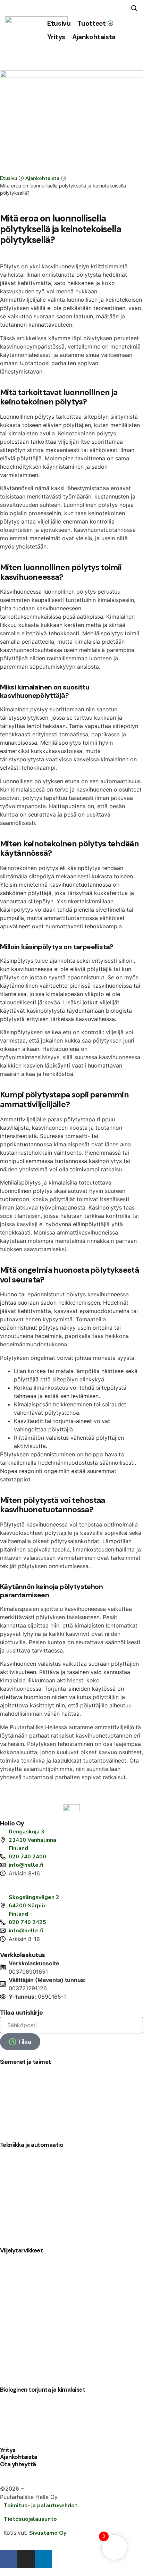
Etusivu (9, 178)
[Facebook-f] (9, 2559)
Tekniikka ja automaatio (32, 2145)
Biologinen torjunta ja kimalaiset (43, 2390)
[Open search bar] (134, 8)
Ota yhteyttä (18, 2464)
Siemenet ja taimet (26, 2062)
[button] (95, 23)
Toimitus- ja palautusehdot (40, 2506)
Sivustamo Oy (48, 2533)
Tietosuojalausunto (30, 2519)
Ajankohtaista (42, 178)
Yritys (8, 2450)
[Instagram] (26, 2559)
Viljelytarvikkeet (21, 2250)
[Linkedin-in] (43, 2559)
